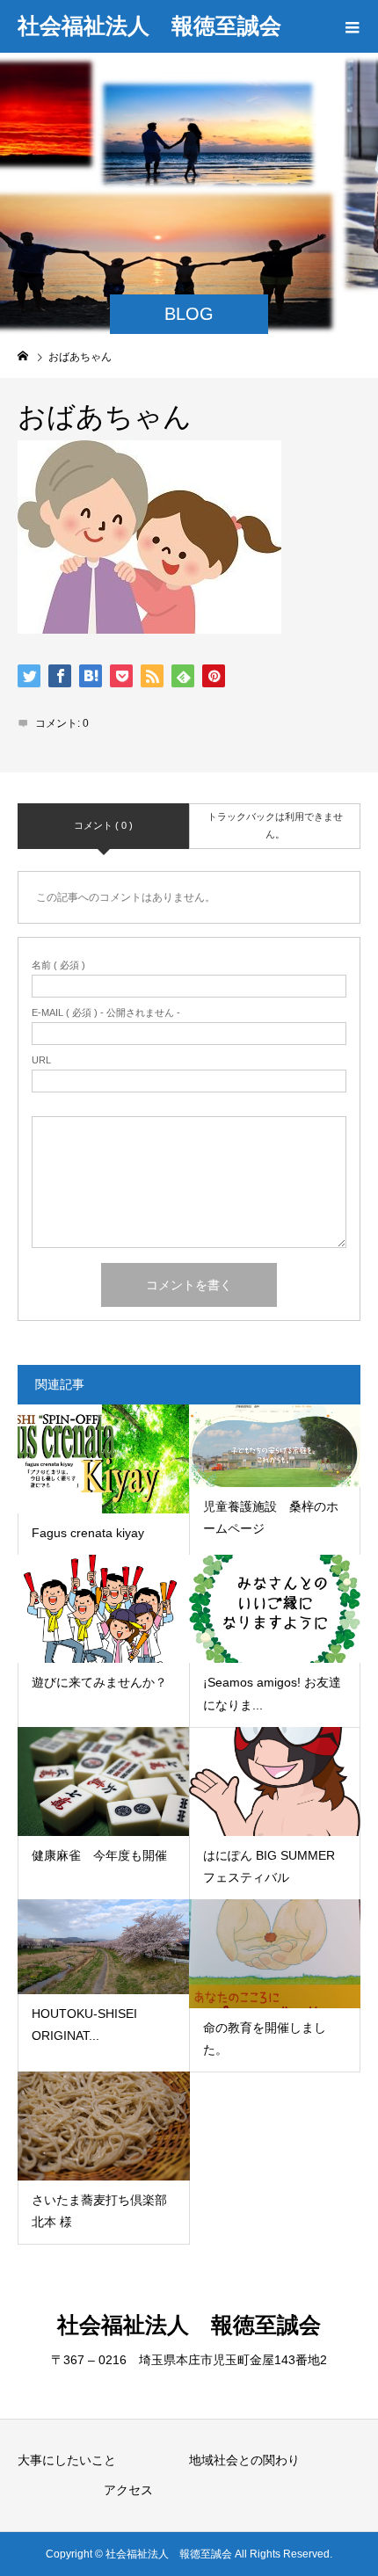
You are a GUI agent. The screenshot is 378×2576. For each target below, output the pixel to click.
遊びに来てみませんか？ (99, 1682)
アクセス (128, 2490)
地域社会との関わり (244, 2460)
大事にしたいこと (67, 2460)
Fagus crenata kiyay (88, 1533)
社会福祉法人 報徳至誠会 (149, 25)
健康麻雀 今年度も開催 (99, 1855)
